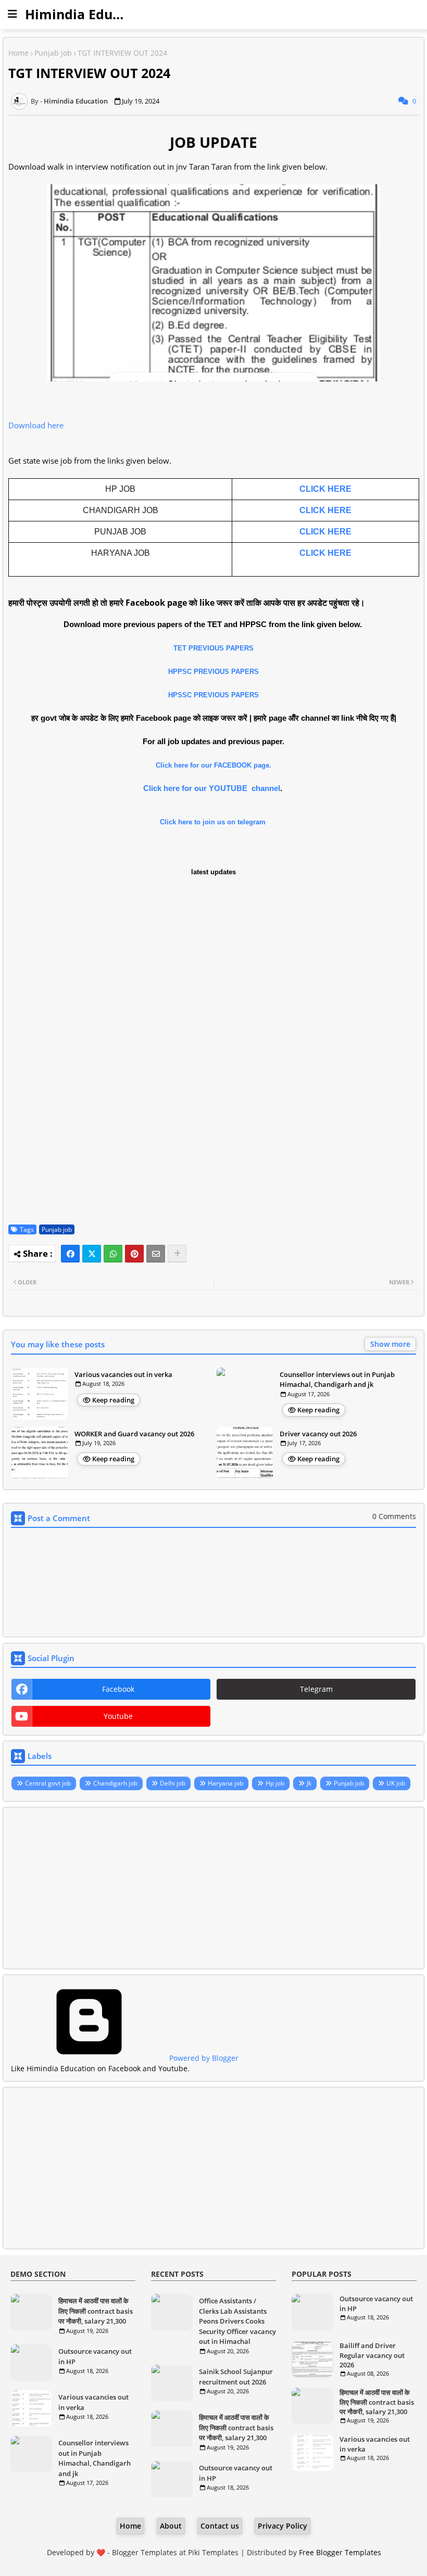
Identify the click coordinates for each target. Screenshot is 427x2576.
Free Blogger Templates (340, 2552)
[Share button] (177, 1254)
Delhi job (173, 1783)
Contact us (220, 2526)
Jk (309, 1783)
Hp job (275, 1783)
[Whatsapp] (113, 1254)
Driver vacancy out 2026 (318, 1434)
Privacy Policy (282, 2526)
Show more (390, 1344)
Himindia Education (89, 14)
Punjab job (53, 53)
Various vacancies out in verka (123, 1374)
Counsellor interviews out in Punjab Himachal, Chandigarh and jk (337, 1380)
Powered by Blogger (203, 2058)
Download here (36, 425)
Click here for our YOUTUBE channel (212, 788)
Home (18, 53)
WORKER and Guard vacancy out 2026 (134, 1434)
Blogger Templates (145, 2552)
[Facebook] (70, 1254)
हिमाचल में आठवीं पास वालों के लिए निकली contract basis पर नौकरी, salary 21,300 (96, 2311)
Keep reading (113, 1400)
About (171, 2526)
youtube (118, 1716)
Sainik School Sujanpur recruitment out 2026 (236, 2377)
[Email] (156, 1254)
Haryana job (225, 1783)
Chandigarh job (115, 1783)
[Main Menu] (12, 14)
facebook (118, 1689)
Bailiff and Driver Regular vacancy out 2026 (372, 2355)
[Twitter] (92, 1254)
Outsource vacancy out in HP (95, 2356)
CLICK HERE (325, 489)
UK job (396, 1783)
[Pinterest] (134, 1254)
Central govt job (48, 1783)
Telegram (316, 1689)
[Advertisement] (213, 1888)
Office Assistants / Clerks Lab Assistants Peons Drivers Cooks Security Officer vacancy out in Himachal (237, 2321)
